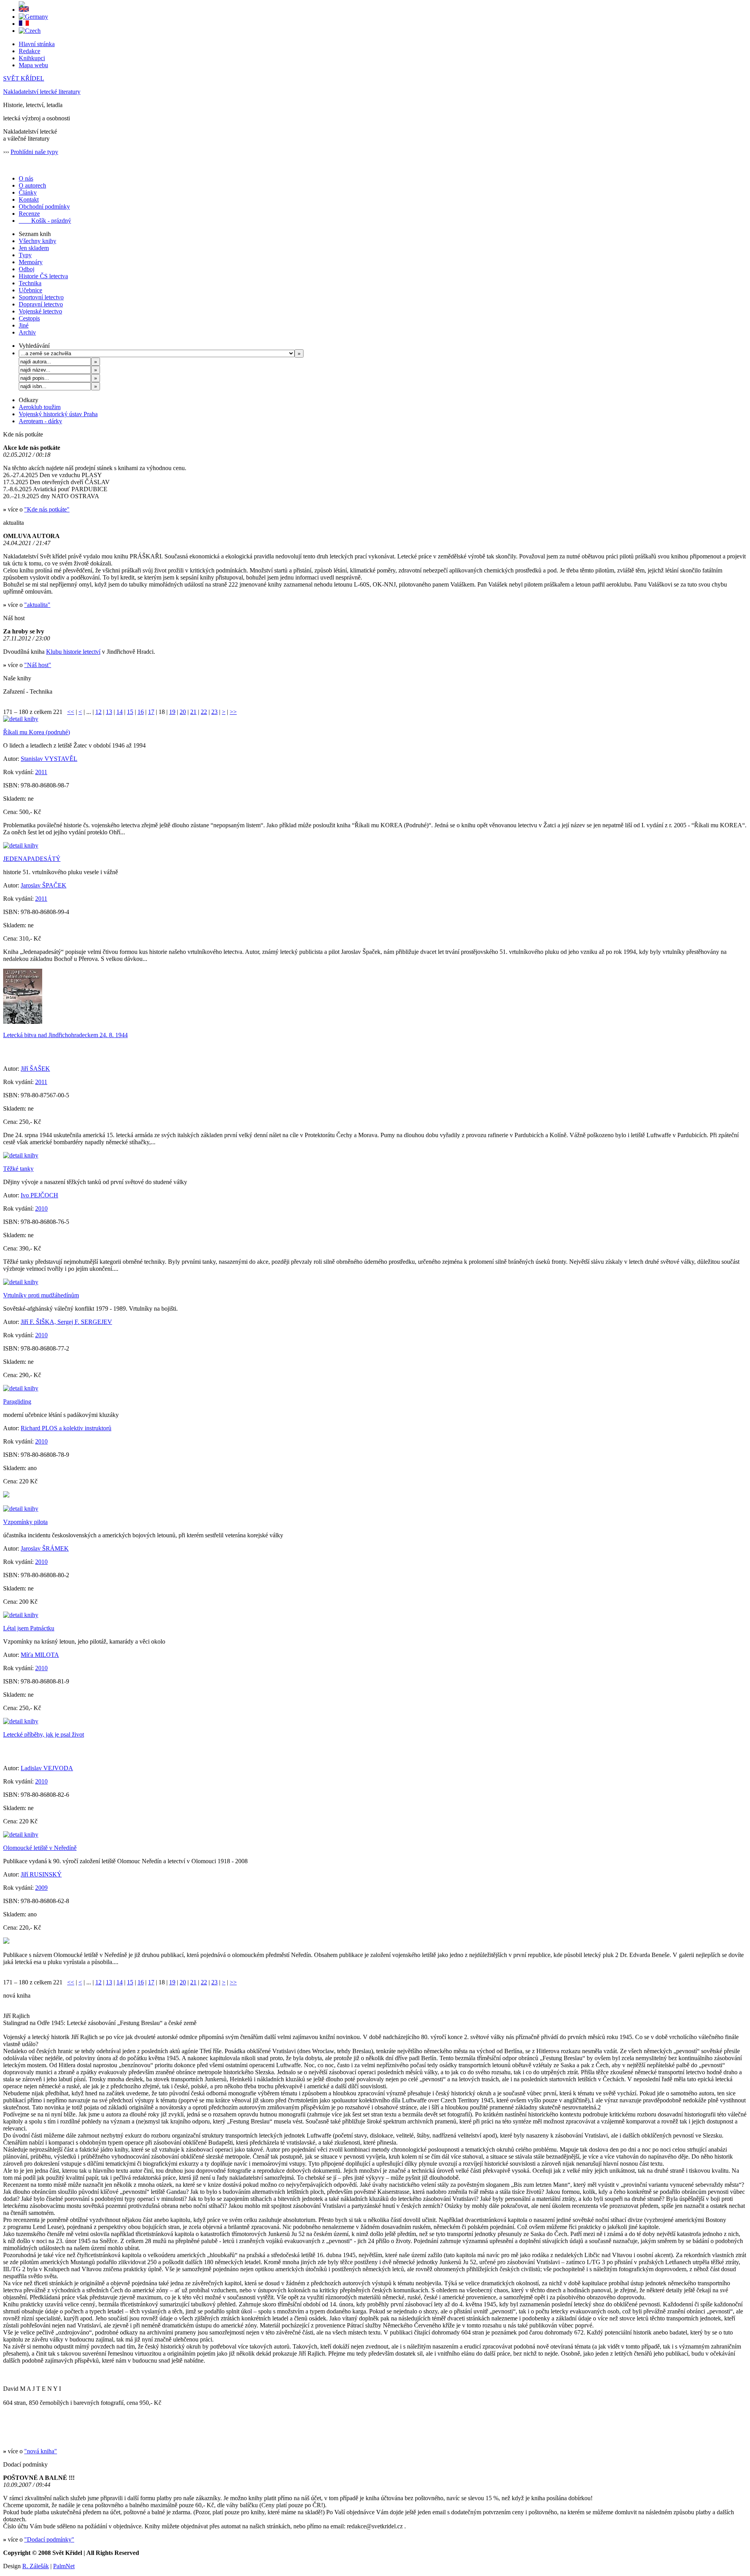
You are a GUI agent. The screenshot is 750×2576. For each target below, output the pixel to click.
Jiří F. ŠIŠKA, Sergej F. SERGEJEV (66, 1322)
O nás (26, 178)
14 (120, 712)
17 (151, 712)
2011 (41, 772)
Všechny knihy (37, 241)
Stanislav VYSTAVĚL (49, 759)
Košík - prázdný (45, 221)
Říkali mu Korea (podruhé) (37, 732)
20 (183, 712)
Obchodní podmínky (44, 207)
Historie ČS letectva (43, 276)
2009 (41, 1888)
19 (172, 712)
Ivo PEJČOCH (39, 1195)
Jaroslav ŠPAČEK (44, 885)
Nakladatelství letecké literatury (42, 92)
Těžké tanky (18, 1169)
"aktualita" (37, 605)
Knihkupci (32, 58)
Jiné (24, 325)
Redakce (29, 51)
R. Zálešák (36, 2566)
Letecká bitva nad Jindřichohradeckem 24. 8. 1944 (65, 1035)
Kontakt (29, 199)
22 (204, 712)
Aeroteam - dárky (40, 421)
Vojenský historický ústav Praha (58, 414)
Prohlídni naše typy (34, 152)
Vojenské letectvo (40, 311)
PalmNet (64, 2566)
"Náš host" (38, 665)
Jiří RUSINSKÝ (41, 1874)
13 (109, 712)
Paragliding (17, 1402)
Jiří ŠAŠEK (35, 1069)
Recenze (29, 214)
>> (233, 712)
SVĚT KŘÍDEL (24, 78)
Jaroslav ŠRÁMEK (45, 1548)
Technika (30, 283)
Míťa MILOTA (40, 1655)
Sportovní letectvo (41, 297)
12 (98, 712)
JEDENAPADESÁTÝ (32, 859)
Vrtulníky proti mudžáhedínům (41, 1295)
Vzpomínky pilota (25, 1522)
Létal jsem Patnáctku (29, 1628)
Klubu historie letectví (73, 652)
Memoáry (31, 262)
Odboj (27, 269)
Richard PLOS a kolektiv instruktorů (66, 1428)
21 (193, 712)
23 (214, 712)
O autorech (32, 185)
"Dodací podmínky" (49, 2539)
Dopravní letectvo (41, 304)
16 (141, 712)
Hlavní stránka (37, 44)
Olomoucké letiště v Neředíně (40, 1848)
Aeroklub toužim (40, 407)
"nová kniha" (41, 2451)
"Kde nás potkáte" (47, 509)
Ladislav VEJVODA (47, 1768)
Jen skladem (34, 248)
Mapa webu (33, 65)
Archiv (27, 332)
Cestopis (29, 318)
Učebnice (30, 290)
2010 (41, 1208)
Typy (25, 255)
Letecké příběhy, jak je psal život (44, 1734)
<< (71, 712)
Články (28, 192)
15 (130, 712)
